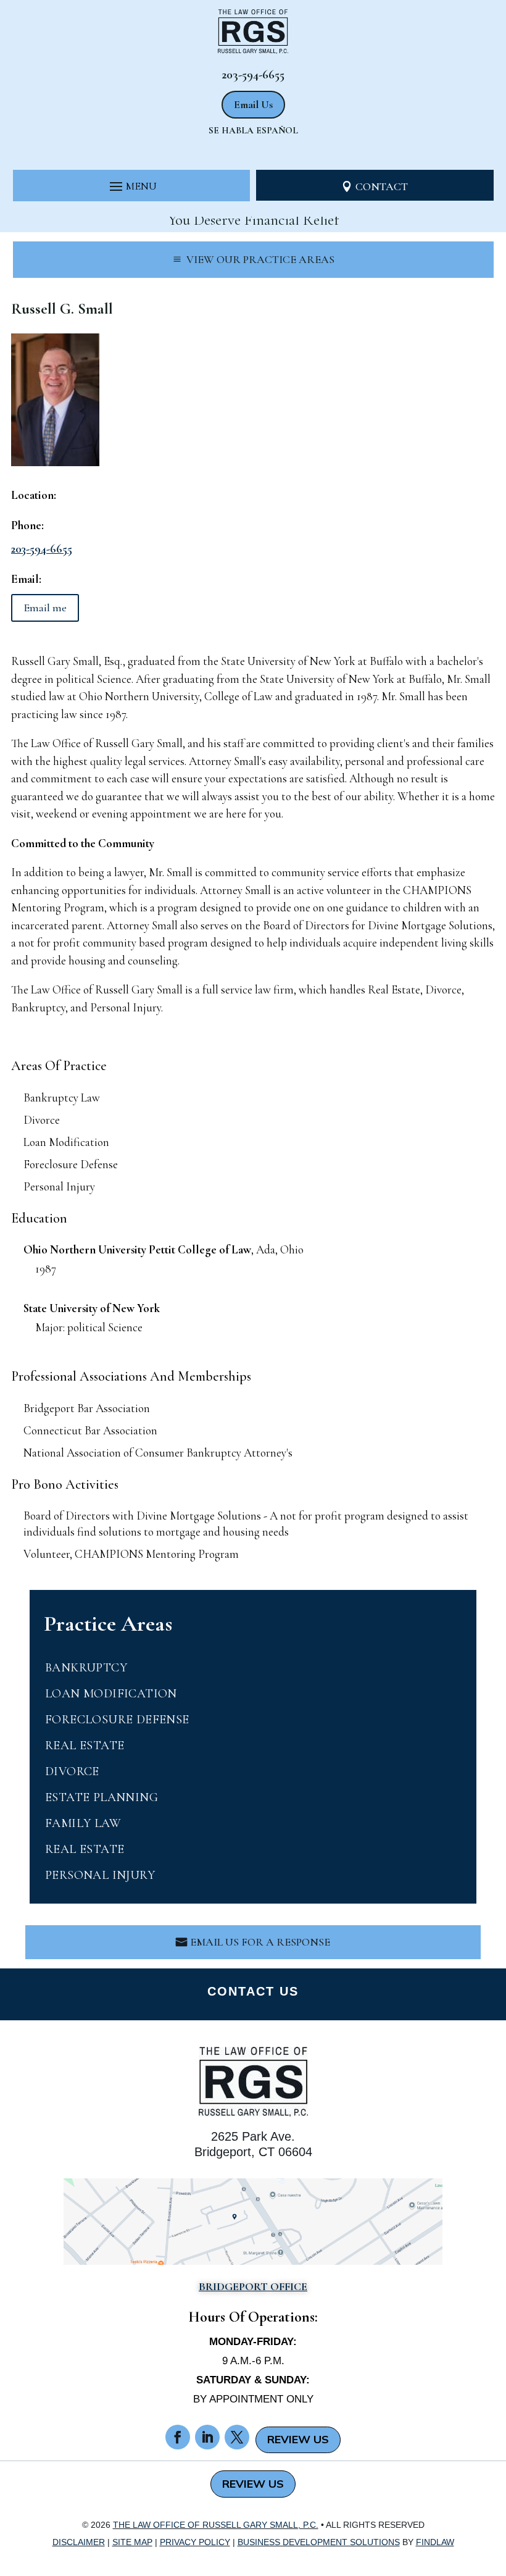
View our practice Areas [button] (260, 259)
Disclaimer (79, 2542)
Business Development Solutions (319, 2542)
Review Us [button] (298, 2439)
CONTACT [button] (382, 186)
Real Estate (85, 1746)
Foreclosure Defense (117, 1720)
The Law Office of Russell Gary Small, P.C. (216, 2525)
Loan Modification (111, 1694)
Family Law (83, 1823)
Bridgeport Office (253, 2286)
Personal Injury (100, 1875)
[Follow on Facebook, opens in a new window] (178, 2437)
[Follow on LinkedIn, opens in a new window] (207, 2437)
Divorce (72, 1771)
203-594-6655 (253, 75)
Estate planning (102, 1797)
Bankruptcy (86, 1668)
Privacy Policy (195, 2542)
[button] (132, 186)
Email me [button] (45, 608)
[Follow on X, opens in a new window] (237, 2437)
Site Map (132, 2542)
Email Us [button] (253, 104)
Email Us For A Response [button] (260, 1942)
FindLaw (435, 2542)
